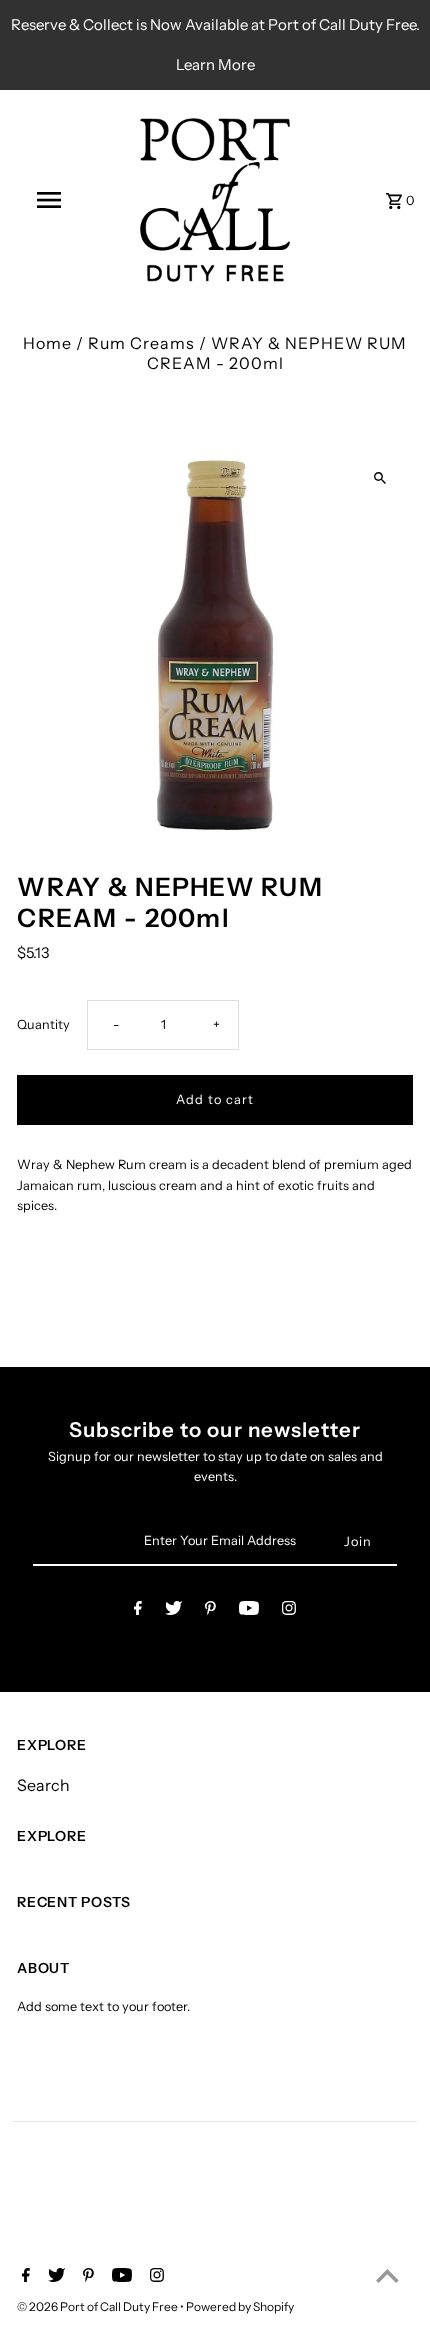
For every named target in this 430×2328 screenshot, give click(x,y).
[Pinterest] (210, 1611)
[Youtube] (249, 1611)
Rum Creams (141, 343)
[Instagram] (289, 1611)
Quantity (43, 1024)
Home (47, 343)
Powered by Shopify (240, 2306)
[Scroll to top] (387, 2275)
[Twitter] (173, 1611)
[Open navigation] (53, 200)
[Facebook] (138, 1611)
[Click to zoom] (380, 478)
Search (43, 1785)
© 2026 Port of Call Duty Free (98, 2306)
